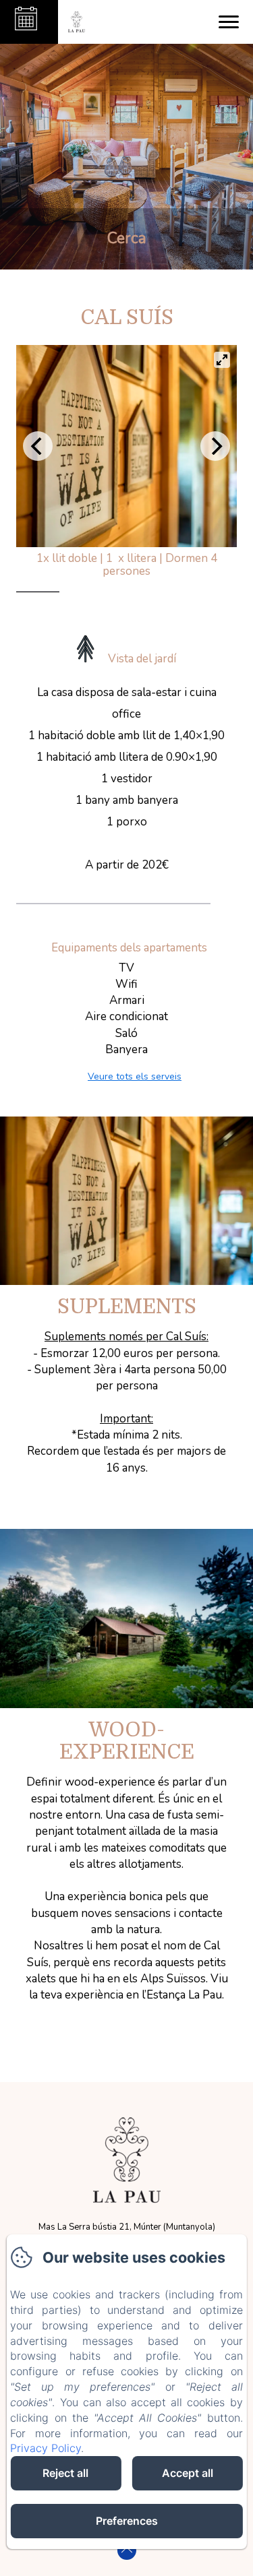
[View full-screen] (222, 360)
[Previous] (38, 446)
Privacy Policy (46, 2448)
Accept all (188, 2473)
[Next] (215, 446)
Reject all (65, 2473)
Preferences (127, 2521)
